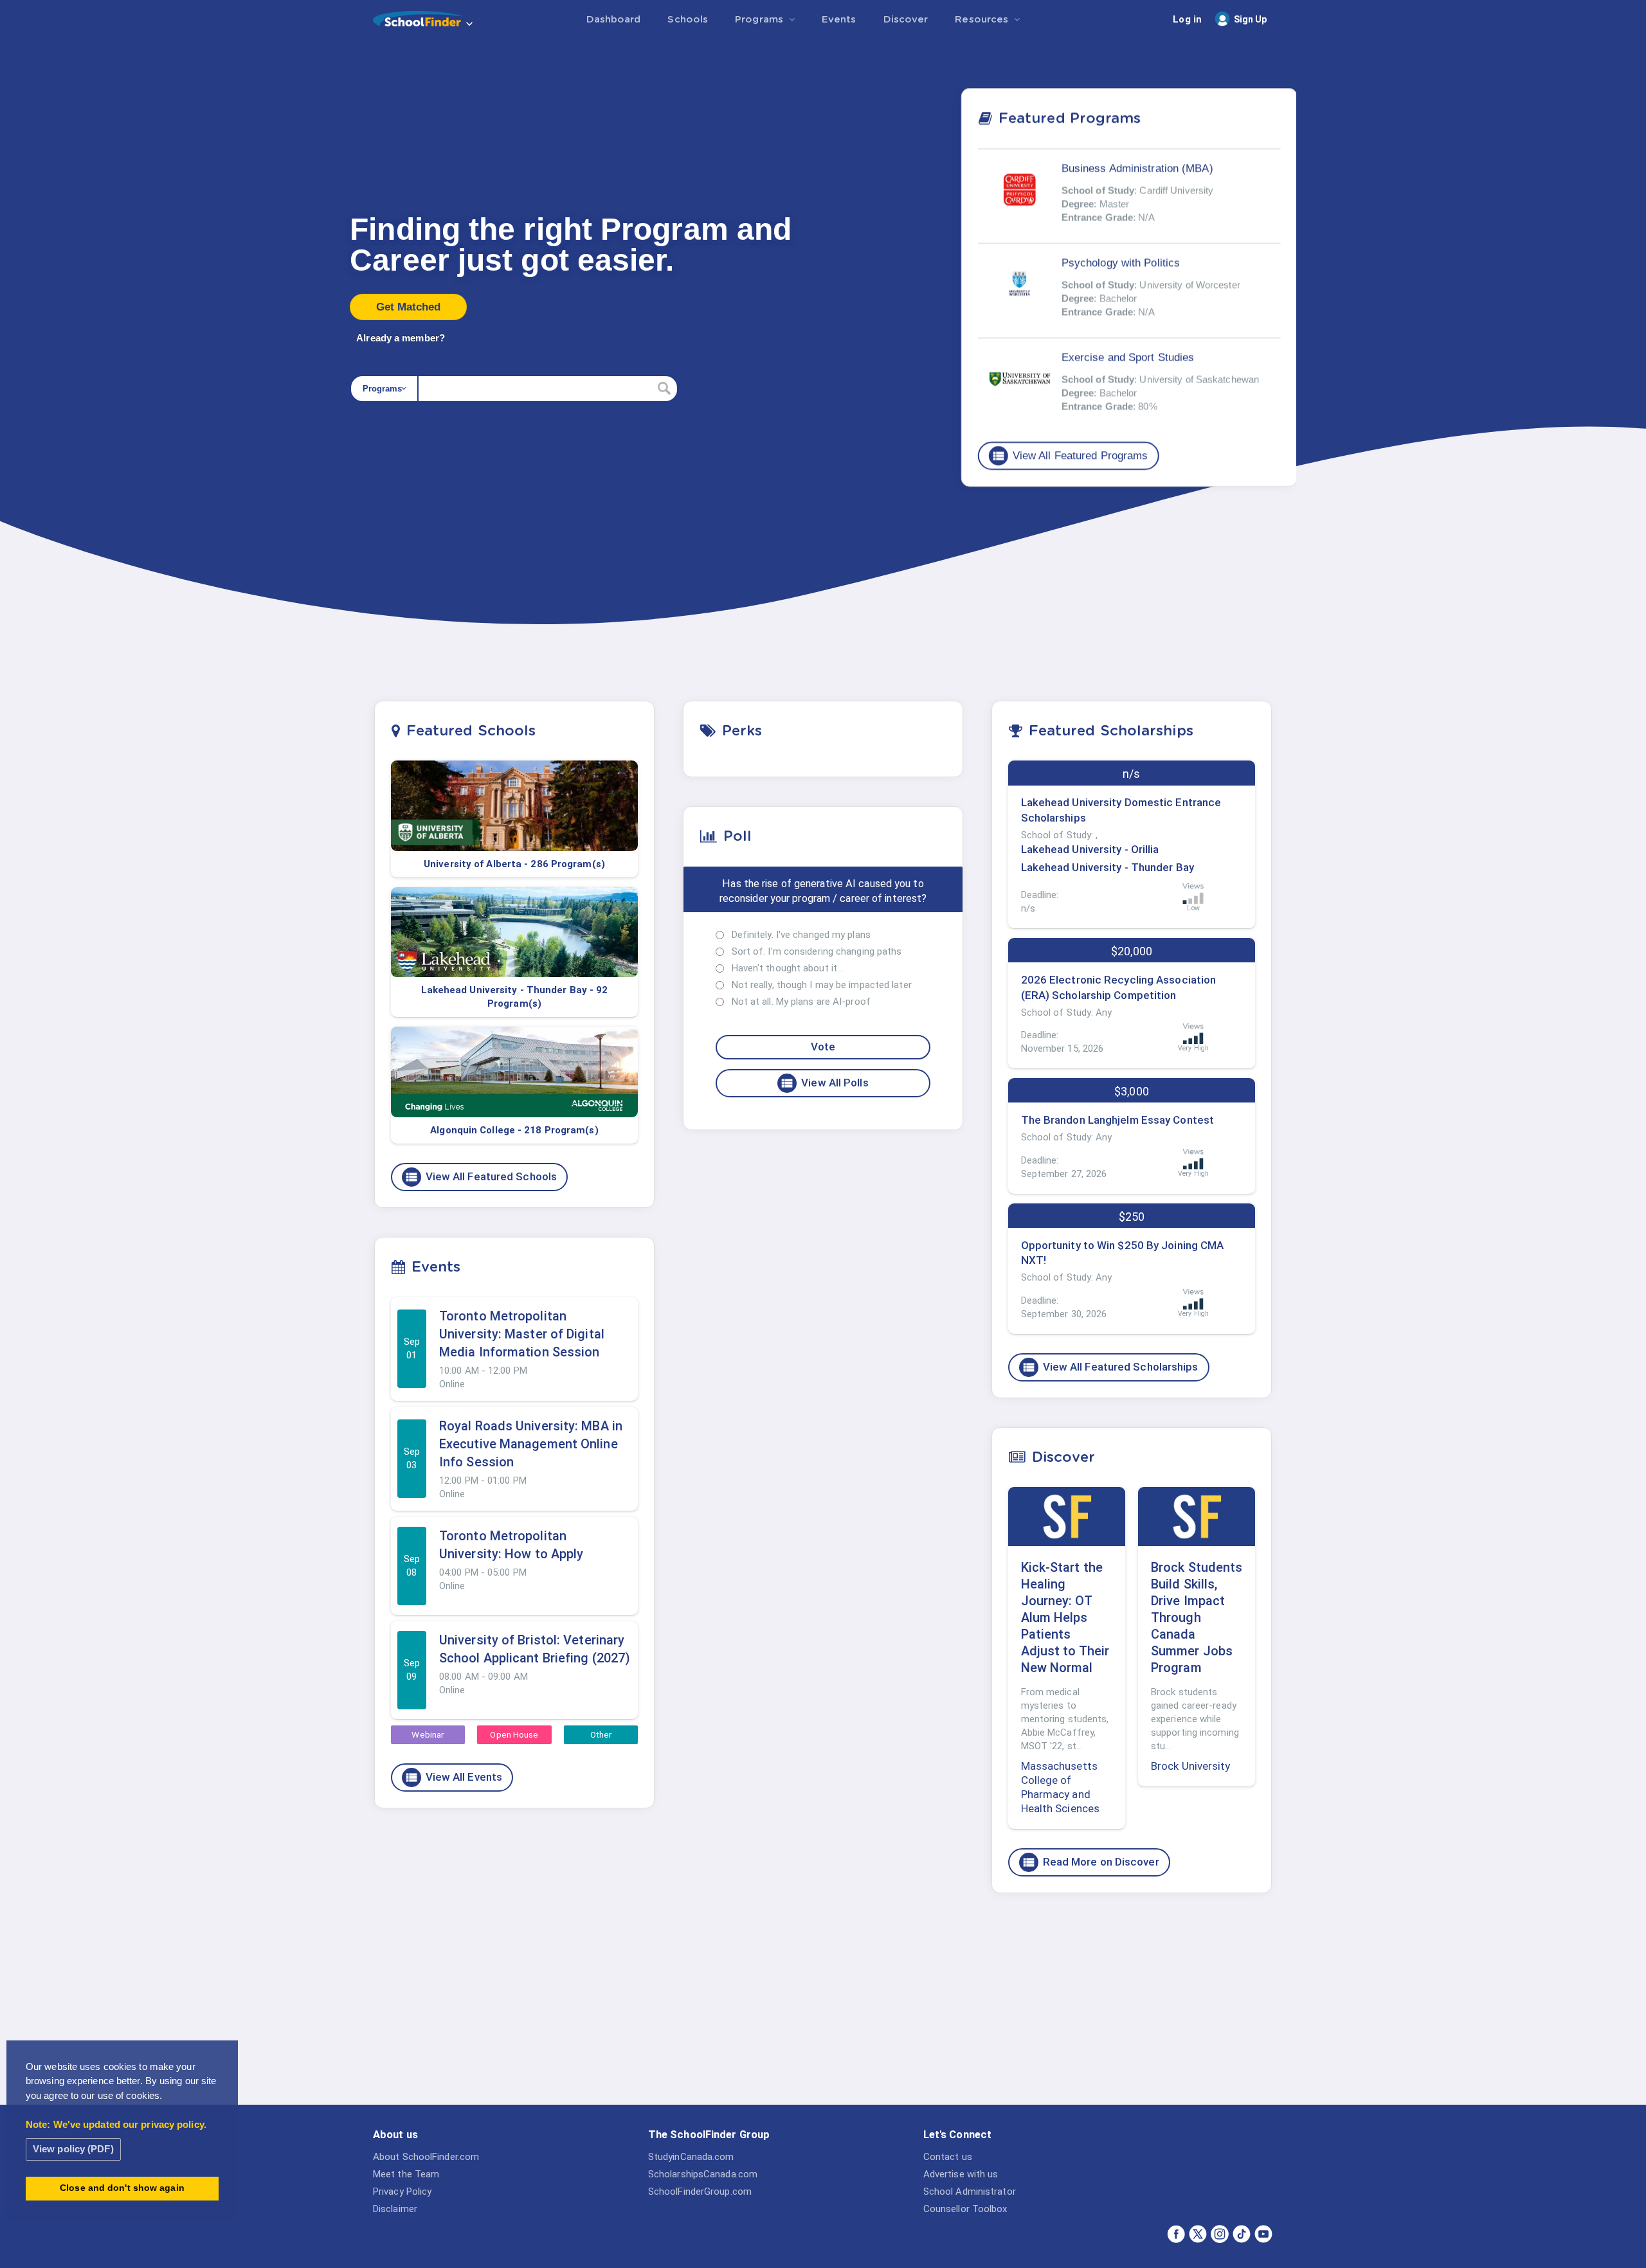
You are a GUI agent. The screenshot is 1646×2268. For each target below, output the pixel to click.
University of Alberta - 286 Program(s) (514, 864)
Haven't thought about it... (788, 968)
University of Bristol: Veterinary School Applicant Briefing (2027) (535, 1649)
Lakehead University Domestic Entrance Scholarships (1121, 810)
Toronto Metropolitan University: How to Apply (511, 1545)
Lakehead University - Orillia (1090, 849)
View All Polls (824, 1083)
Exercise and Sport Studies (1128, 357)
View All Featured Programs (1070, 456)
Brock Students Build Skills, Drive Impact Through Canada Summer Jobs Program (1197, 1617)
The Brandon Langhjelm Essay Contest (1118, 1120)
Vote (823, 1047)
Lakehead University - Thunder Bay (1108, 867)
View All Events (454, 1778)
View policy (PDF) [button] (73, 2149)
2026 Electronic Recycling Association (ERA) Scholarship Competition (1119, 987)
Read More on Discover (1090, 1862)
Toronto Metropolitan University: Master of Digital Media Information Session (522, 1334)
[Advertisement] (1132, 2003)
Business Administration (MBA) (1137, 168)
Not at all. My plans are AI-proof (801, 1002)
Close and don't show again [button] (122, 2188)
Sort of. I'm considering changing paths (817, 951)
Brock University (1191, 1766)
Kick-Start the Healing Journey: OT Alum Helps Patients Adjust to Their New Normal (1065, 1617)
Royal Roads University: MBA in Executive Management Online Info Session (531, 1444)
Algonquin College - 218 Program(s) (514, 1130)
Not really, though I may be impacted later (822, 985)
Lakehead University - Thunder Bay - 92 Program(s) (515, 997)
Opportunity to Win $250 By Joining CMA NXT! (1123, 1253)
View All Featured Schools (481, 1177)
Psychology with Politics (1121, 263)
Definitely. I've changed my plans (801, 935)
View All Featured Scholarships (1110, 1367)
